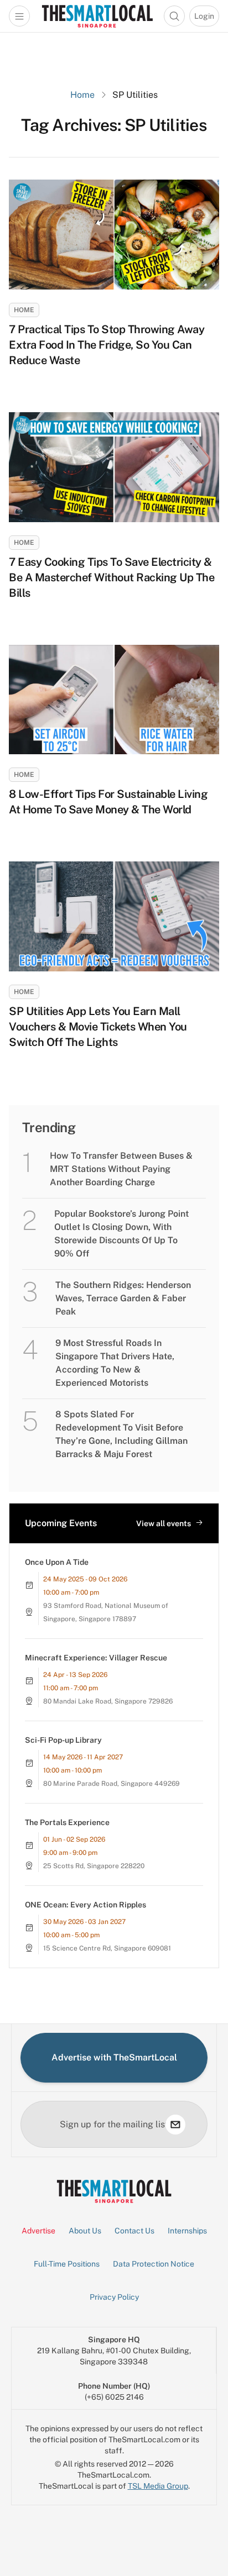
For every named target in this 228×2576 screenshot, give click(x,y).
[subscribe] (175, 2125)
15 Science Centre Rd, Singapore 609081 (107, 1948)
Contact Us (134, 2231)
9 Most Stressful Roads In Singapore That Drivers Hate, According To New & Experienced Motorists (115, 1363)
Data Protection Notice (154, 2264)
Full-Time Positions (67, 2264)
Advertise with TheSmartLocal (114, 2057)
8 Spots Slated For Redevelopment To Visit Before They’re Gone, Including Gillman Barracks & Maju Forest (121, 1434)
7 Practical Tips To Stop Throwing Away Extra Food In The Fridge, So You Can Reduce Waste (107, 345)
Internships (187, 2231)
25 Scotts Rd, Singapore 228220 (94, 1866)
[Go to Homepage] (97, 16)
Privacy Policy (114, 2297)
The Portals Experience (67, 1822)
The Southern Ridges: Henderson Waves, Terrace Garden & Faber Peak (123, 1298)
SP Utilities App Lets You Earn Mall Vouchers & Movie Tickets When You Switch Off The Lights (98, 1027)
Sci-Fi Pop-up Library (63, 1740)
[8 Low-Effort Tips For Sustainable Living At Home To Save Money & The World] (114, 700)
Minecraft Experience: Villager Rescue (96, 1658)
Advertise (38, 2231)
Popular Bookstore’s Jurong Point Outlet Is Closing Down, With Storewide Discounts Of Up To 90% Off (121, 1234)
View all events (164, 1523)
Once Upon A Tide (57, 1562)
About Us (85, 2231)
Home (82, 95)
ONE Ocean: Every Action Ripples (85, 1905)
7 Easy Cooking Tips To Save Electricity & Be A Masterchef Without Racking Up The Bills (112, 577)
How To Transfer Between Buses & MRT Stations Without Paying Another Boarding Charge (121, 1169)
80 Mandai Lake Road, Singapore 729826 (108, 1701)
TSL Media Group (158, 2486)
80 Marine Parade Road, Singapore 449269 (112, 1784)
